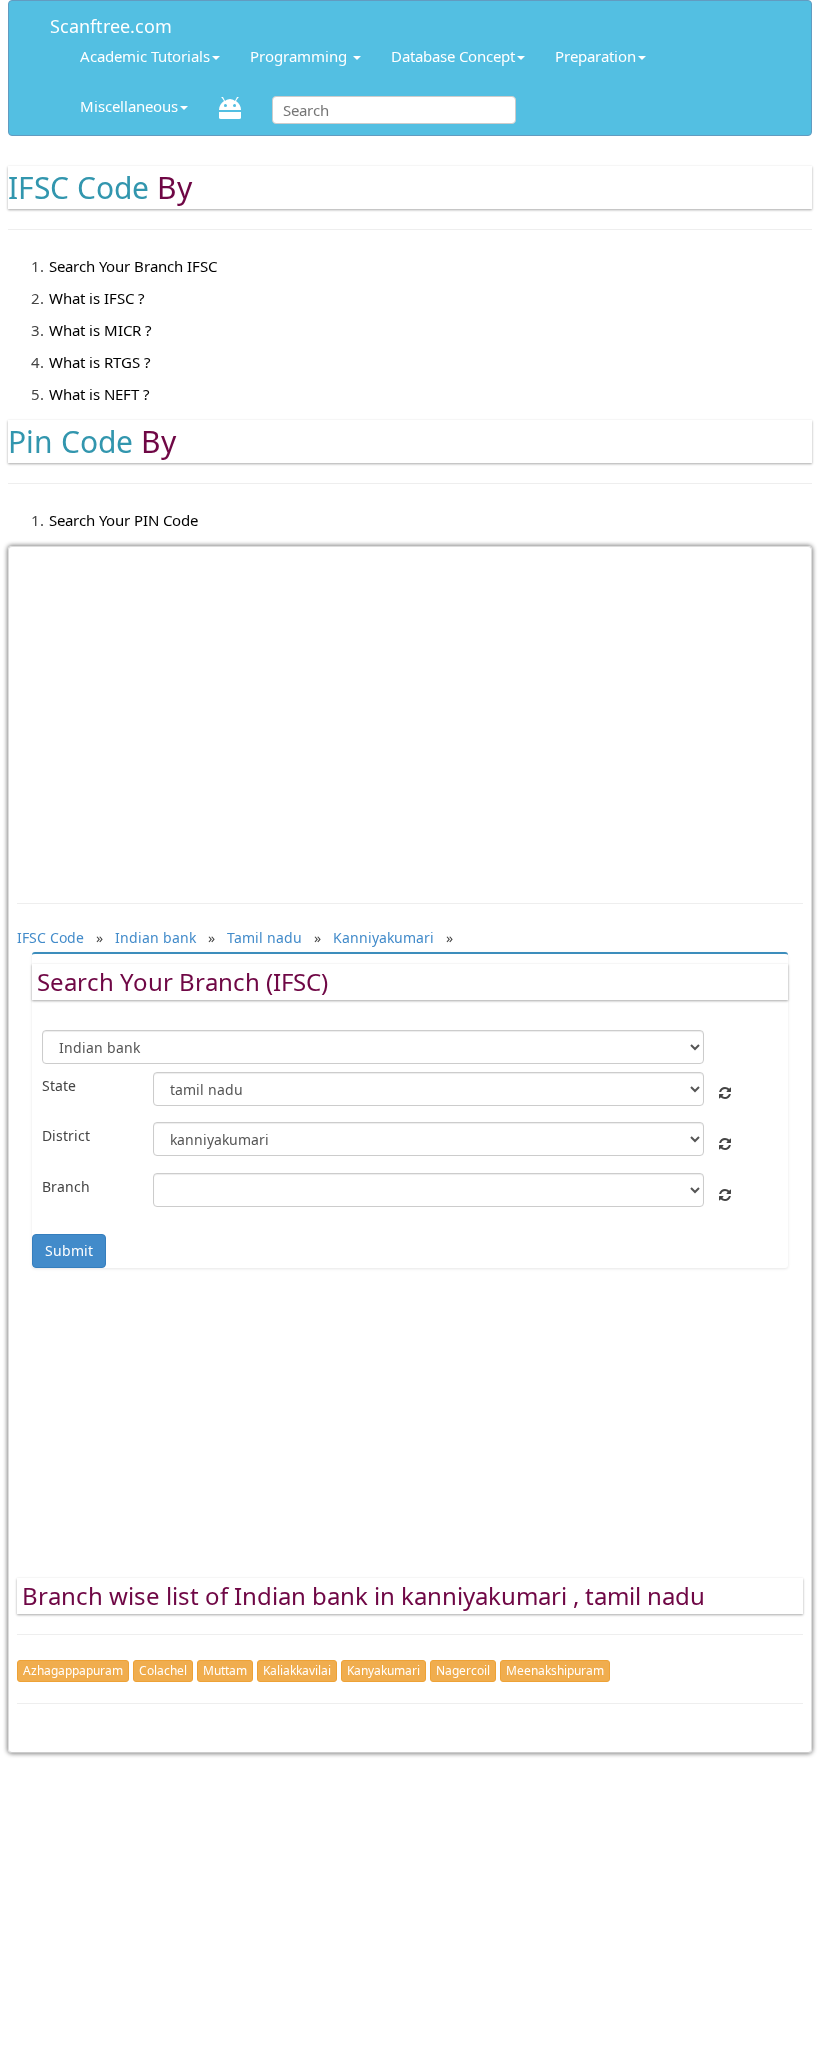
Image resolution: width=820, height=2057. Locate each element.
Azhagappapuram (73, 1670)
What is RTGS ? (100, 362)
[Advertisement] (410, 715)
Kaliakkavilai (297, 1670)
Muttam (225, 1670)
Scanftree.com (111, 22)
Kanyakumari (383, 1670)
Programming (300, 56)
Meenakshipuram (555, 1670)
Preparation (595, 56)
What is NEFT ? (99, 394)
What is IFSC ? (97, 298)
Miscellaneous (129, 106)
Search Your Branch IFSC (133, 266)
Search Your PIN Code (123, 520)
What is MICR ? (100, 330)
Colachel (163, 1670)
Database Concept (453, 56)
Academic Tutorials (145, 56)
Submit (69, 1250)
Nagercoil (463, 1670)
